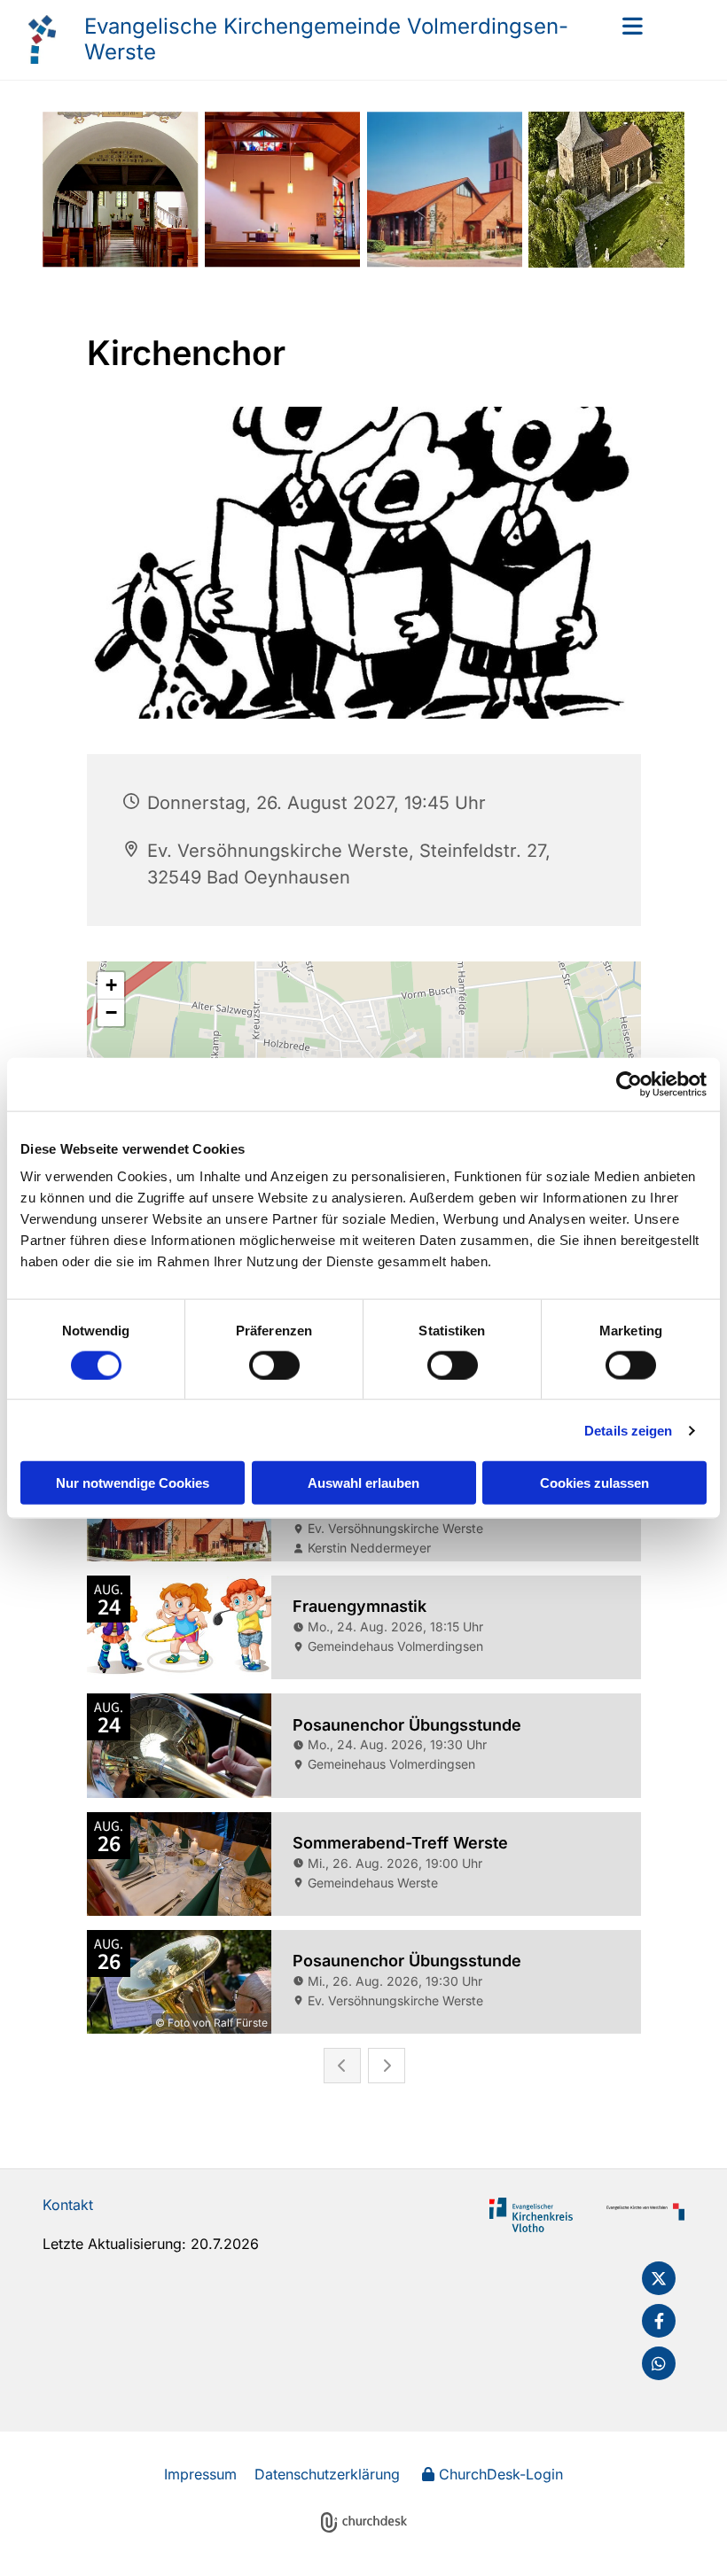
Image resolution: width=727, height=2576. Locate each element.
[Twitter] (659, 2278)
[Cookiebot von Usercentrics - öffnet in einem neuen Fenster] (629, 1084)
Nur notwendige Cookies (133, 1483)
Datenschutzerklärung (327, 2474)
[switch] (274, 1365)
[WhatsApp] (659, 2363)
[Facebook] (659, 2321)
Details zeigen (628, 1430)
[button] (615, 26)
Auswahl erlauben (363, 1483)
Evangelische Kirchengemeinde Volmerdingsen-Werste (326, 39)
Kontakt (68, 2205)
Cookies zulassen (594, 1483)
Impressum (200, 2474)
